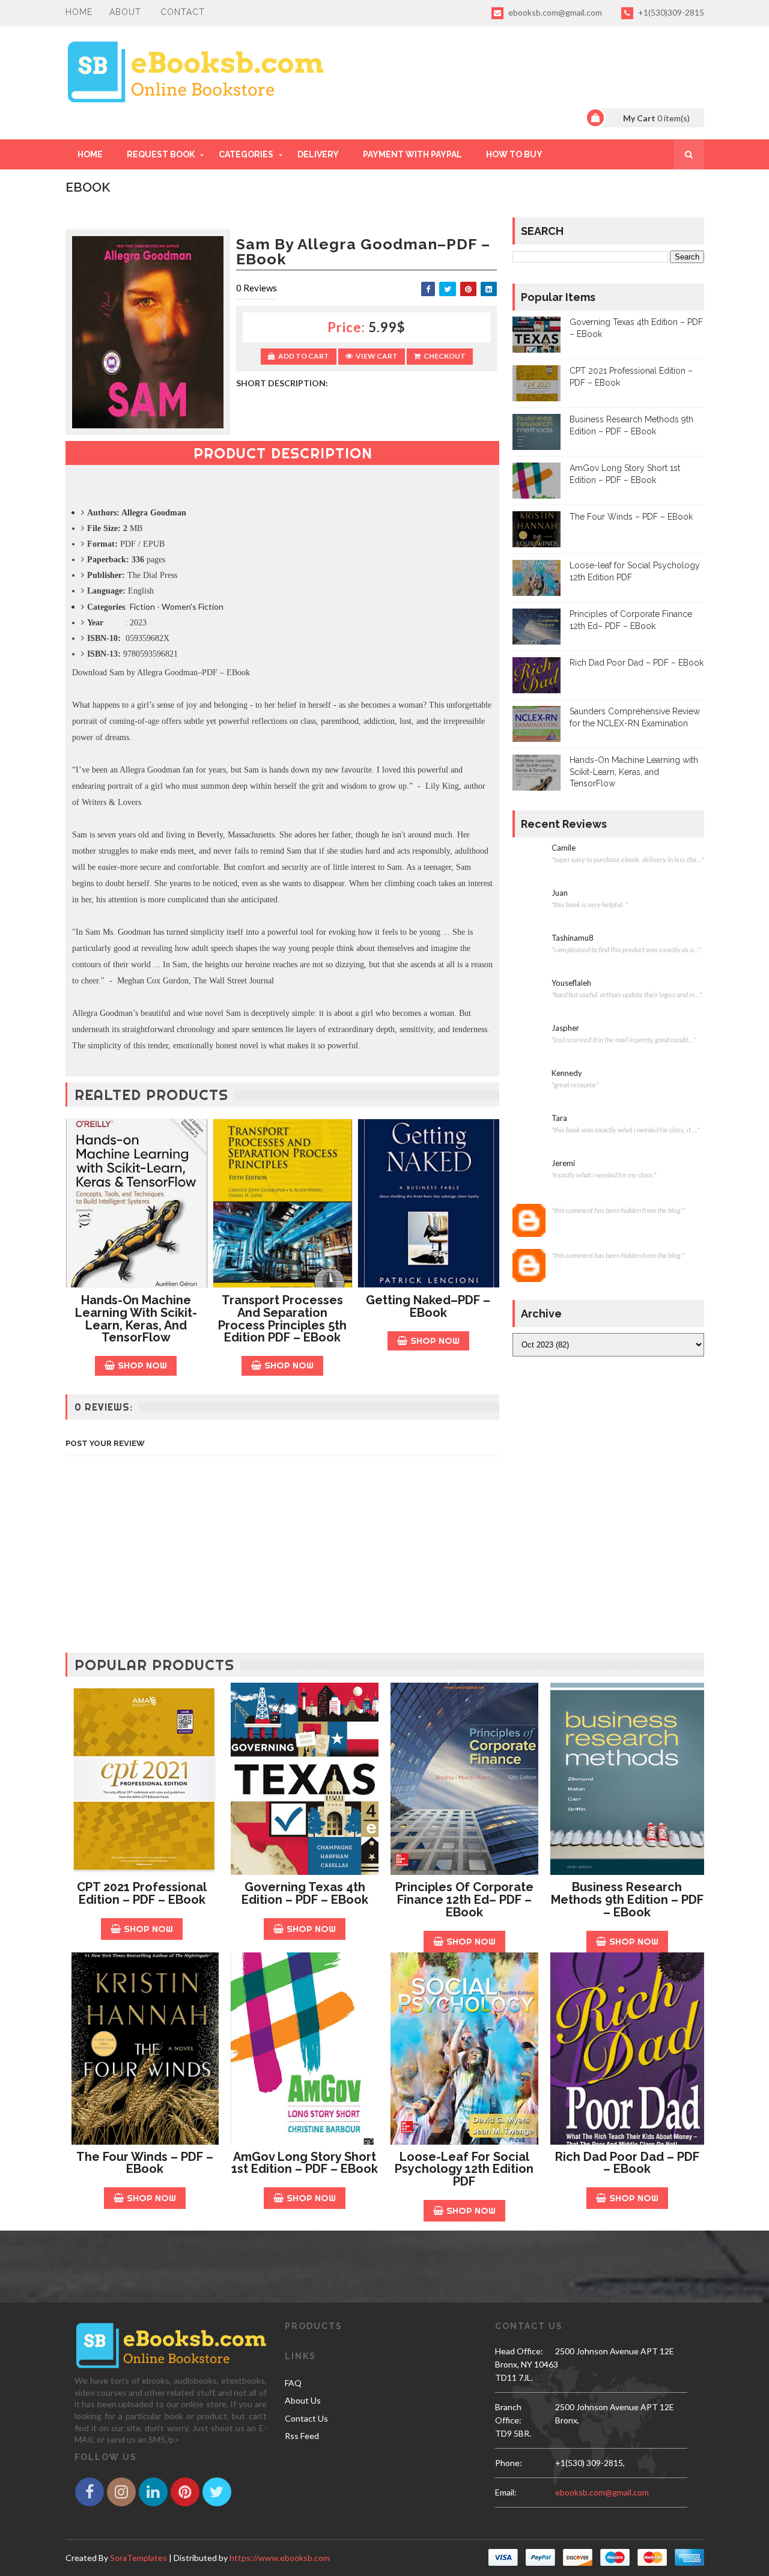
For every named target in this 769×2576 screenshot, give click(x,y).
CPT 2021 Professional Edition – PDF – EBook (142, 1893)
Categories (246, 154)
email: (506, 2492)
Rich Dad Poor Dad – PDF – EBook (637, 663)
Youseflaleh (571, 983)
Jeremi (563, 1163)
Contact (183, 12)
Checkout (445, 356)
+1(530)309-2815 (670, 12)
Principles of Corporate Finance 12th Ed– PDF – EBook (464, 1900)
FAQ (293, 2383)
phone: (509, 2463)
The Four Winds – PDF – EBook (631, 517)
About (125, 12)
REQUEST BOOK (161, 154)
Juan (560, 893)
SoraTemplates (138, 2558)
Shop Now (142, 1365)
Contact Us (306, 2418)
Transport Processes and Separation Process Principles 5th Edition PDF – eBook (282, 1319)
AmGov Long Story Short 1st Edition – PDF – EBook (305, 2163)
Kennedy (567, 1073)
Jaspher (565, 1028)
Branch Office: (508, 2413)
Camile (564, 848)
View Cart (377, 356)
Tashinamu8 (573, 938)
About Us (303, 2400)
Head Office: (519, 2351)
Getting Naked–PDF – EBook (428, 1306)
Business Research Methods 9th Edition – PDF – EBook (627, 1900)
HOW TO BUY (514, 154)
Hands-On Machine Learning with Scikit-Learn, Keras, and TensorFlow (136, 1319)
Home (79, 12)
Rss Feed (302, 2436)
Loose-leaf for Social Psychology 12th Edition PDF (464, 2169)
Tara (559, 1118)
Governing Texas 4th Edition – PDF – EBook (305, 1893)
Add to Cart (304, 356)
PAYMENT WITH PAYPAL (412, 154)
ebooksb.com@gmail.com (554, 12)
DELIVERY (318, 154)
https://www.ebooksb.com (280, 2558)
